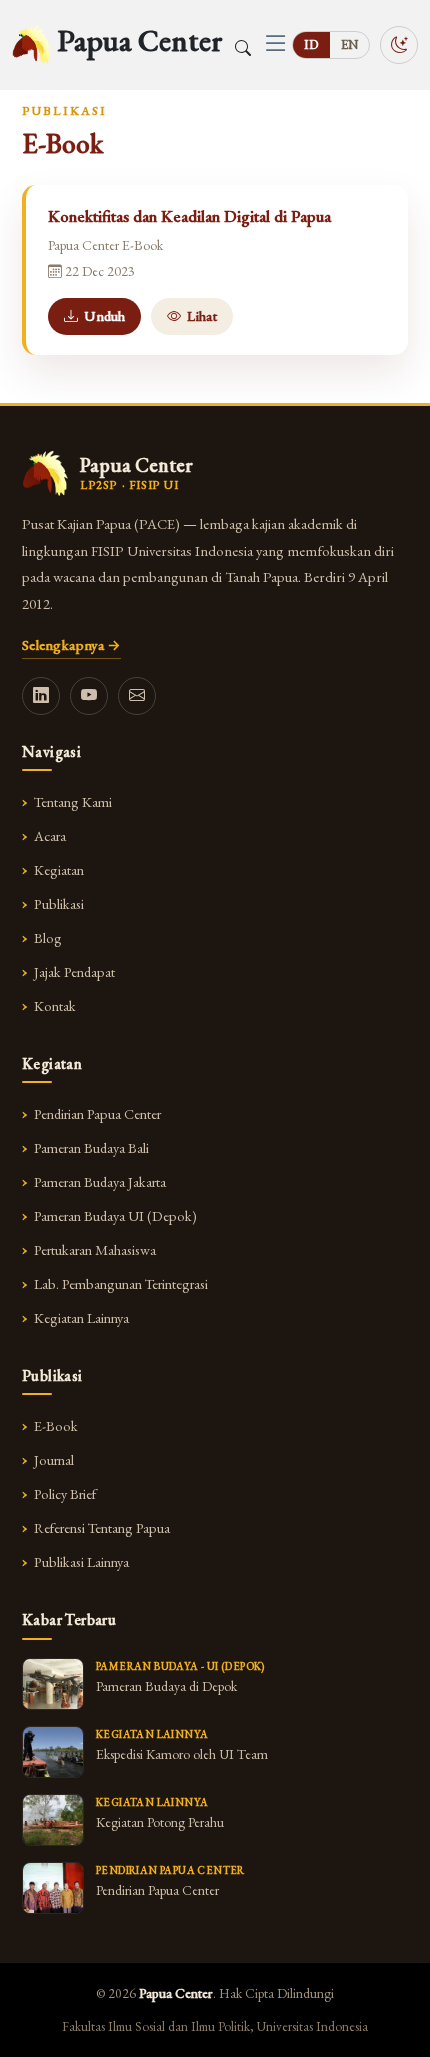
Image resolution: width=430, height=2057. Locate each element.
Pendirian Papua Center (97, 1113)
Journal (54, 1459)
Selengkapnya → (71, 644)
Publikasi (59, 903)
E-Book (56, 1425)
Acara (50, 835)
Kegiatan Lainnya (81, 1317)
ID (311, 44)
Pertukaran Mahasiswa (95, 1249)
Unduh (104, 316)
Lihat (202, 316)
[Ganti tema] (399, 45)
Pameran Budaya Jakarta (100, 1181)
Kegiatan (59, 869)
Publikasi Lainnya (81, 1561)
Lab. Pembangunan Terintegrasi (121, 1283)
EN (349, 44)
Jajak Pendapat (74, 971)
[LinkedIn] (41, 696)
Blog (48, 937)
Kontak (55, 1005)
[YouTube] (89, 696)
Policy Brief (65, 1493)
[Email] (137, 696)
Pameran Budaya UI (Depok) (115, 1215)
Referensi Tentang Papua (102, 1527)
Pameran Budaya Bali (91, 1147)
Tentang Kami (73, 801)
